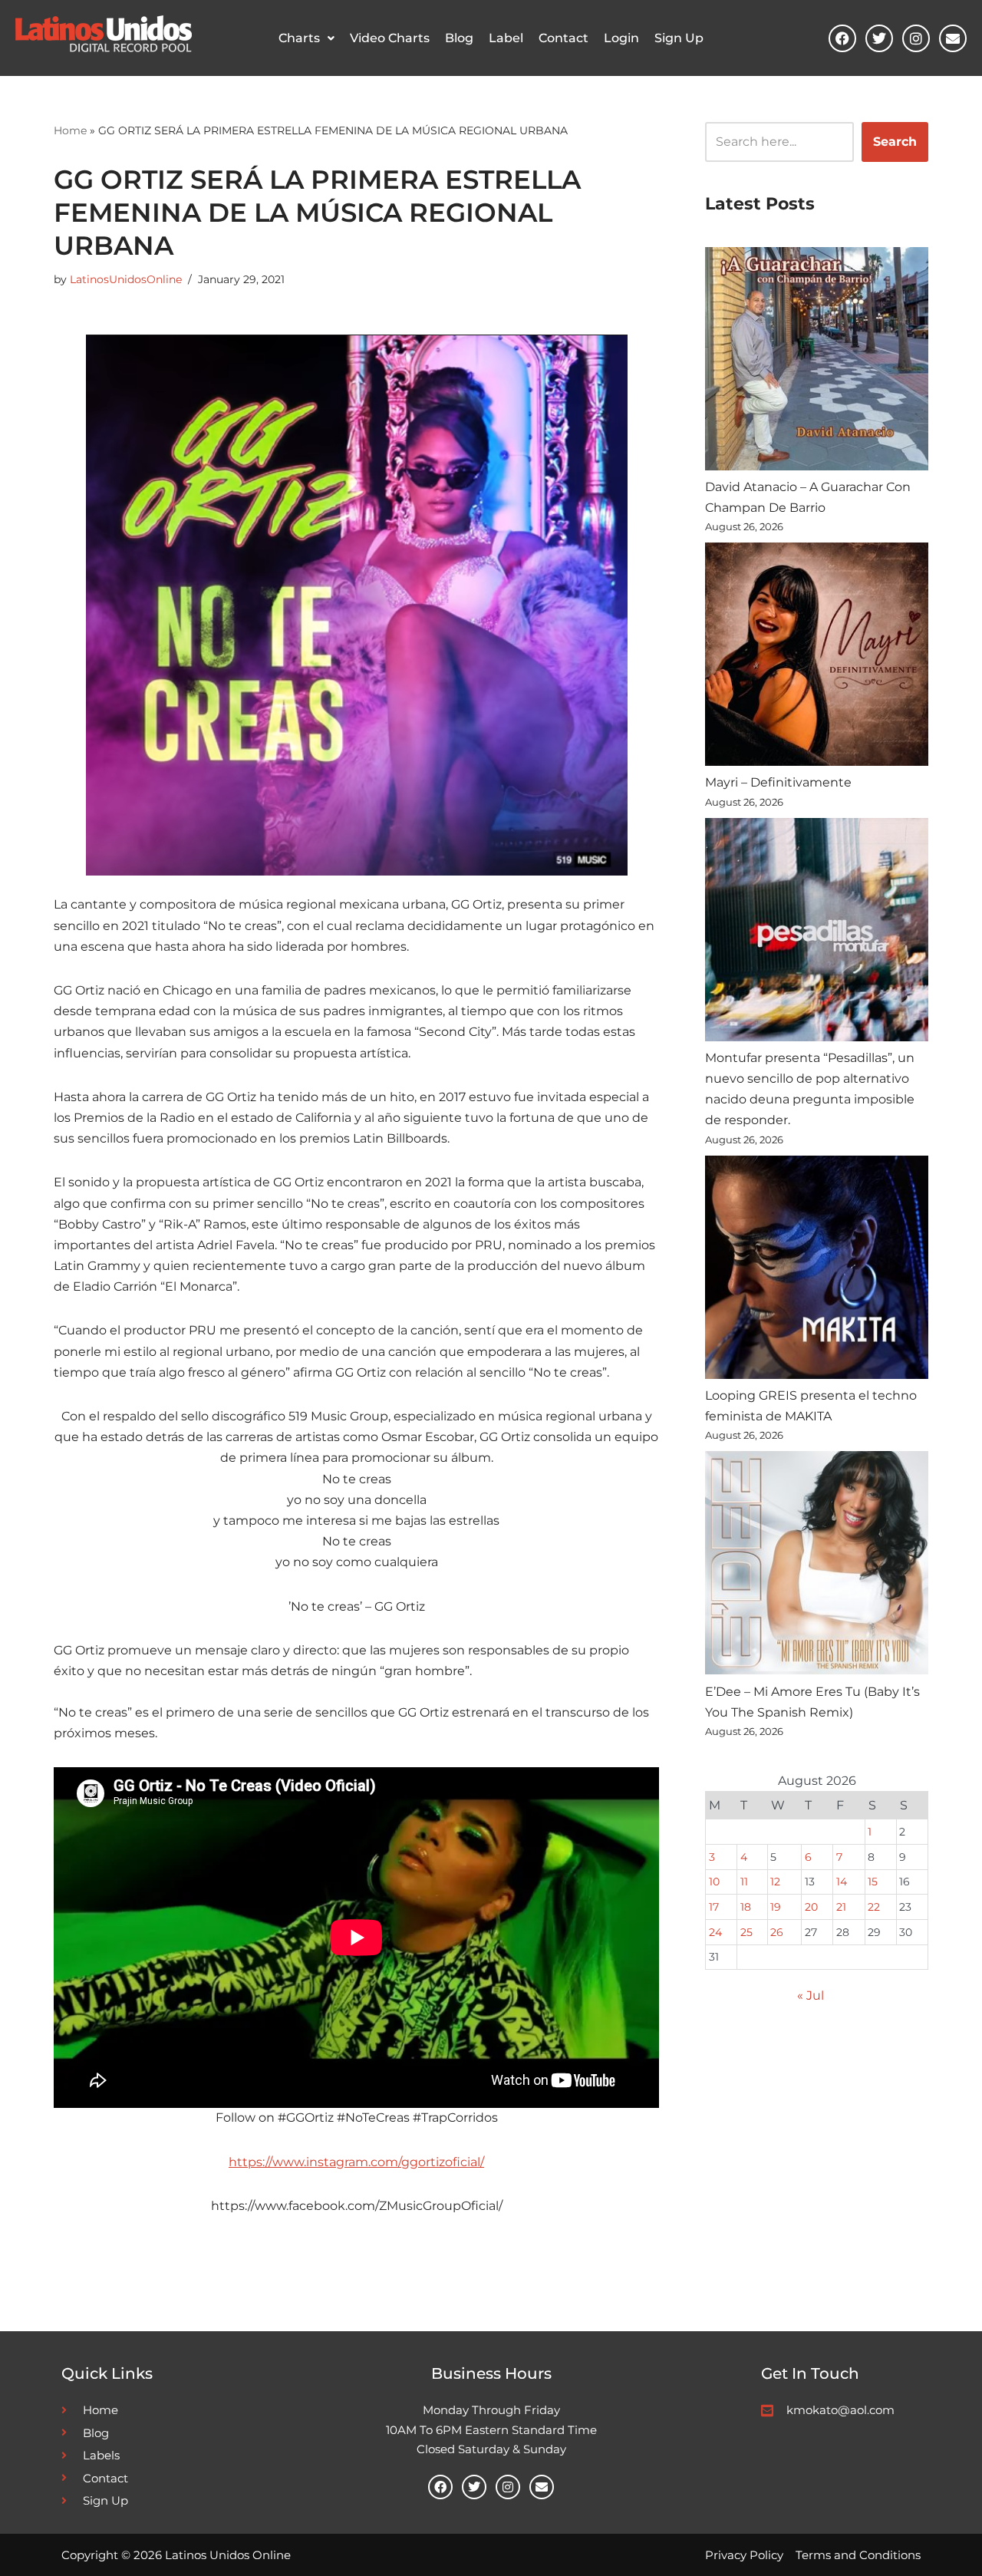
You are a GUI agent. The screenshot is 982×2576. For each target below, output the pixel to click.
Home (70, 130)
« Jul (811, 1995)
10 (714, 1882)
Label (506, 38)
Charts (299, 38)
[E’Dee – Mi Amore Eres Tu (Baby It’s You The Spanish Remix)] (817, 1566)
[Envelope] (953, 38)
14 (842, 1882)
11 (744, 1882)
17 (714, 1907)
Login (621, 38)
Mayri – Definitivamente (778, 782)
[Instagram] (916, 38)
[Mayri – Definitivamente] (817, 657)
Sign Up (679, 38)
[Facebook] (842, 38)
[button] (306, 38)
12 (775, 1882)
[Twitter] (879, 38)
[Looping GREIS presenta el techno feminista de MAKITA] (817, 1270)
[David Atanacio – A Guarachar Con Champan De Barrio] (817, 362)
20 (811, 1907)
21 (841, 1907)
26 (777, 1932)
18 (746, 1907)
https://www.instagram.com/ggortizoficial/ (356, 2162)
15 (873, 1882)
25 (746, 1932)
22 (874, 1907)
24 (715, 1932)
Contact (563, 38)
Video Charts (390, 38)
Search (895, 142)
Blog (459, 38)
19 (776, 1907)
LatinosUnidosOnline (126, 279)
